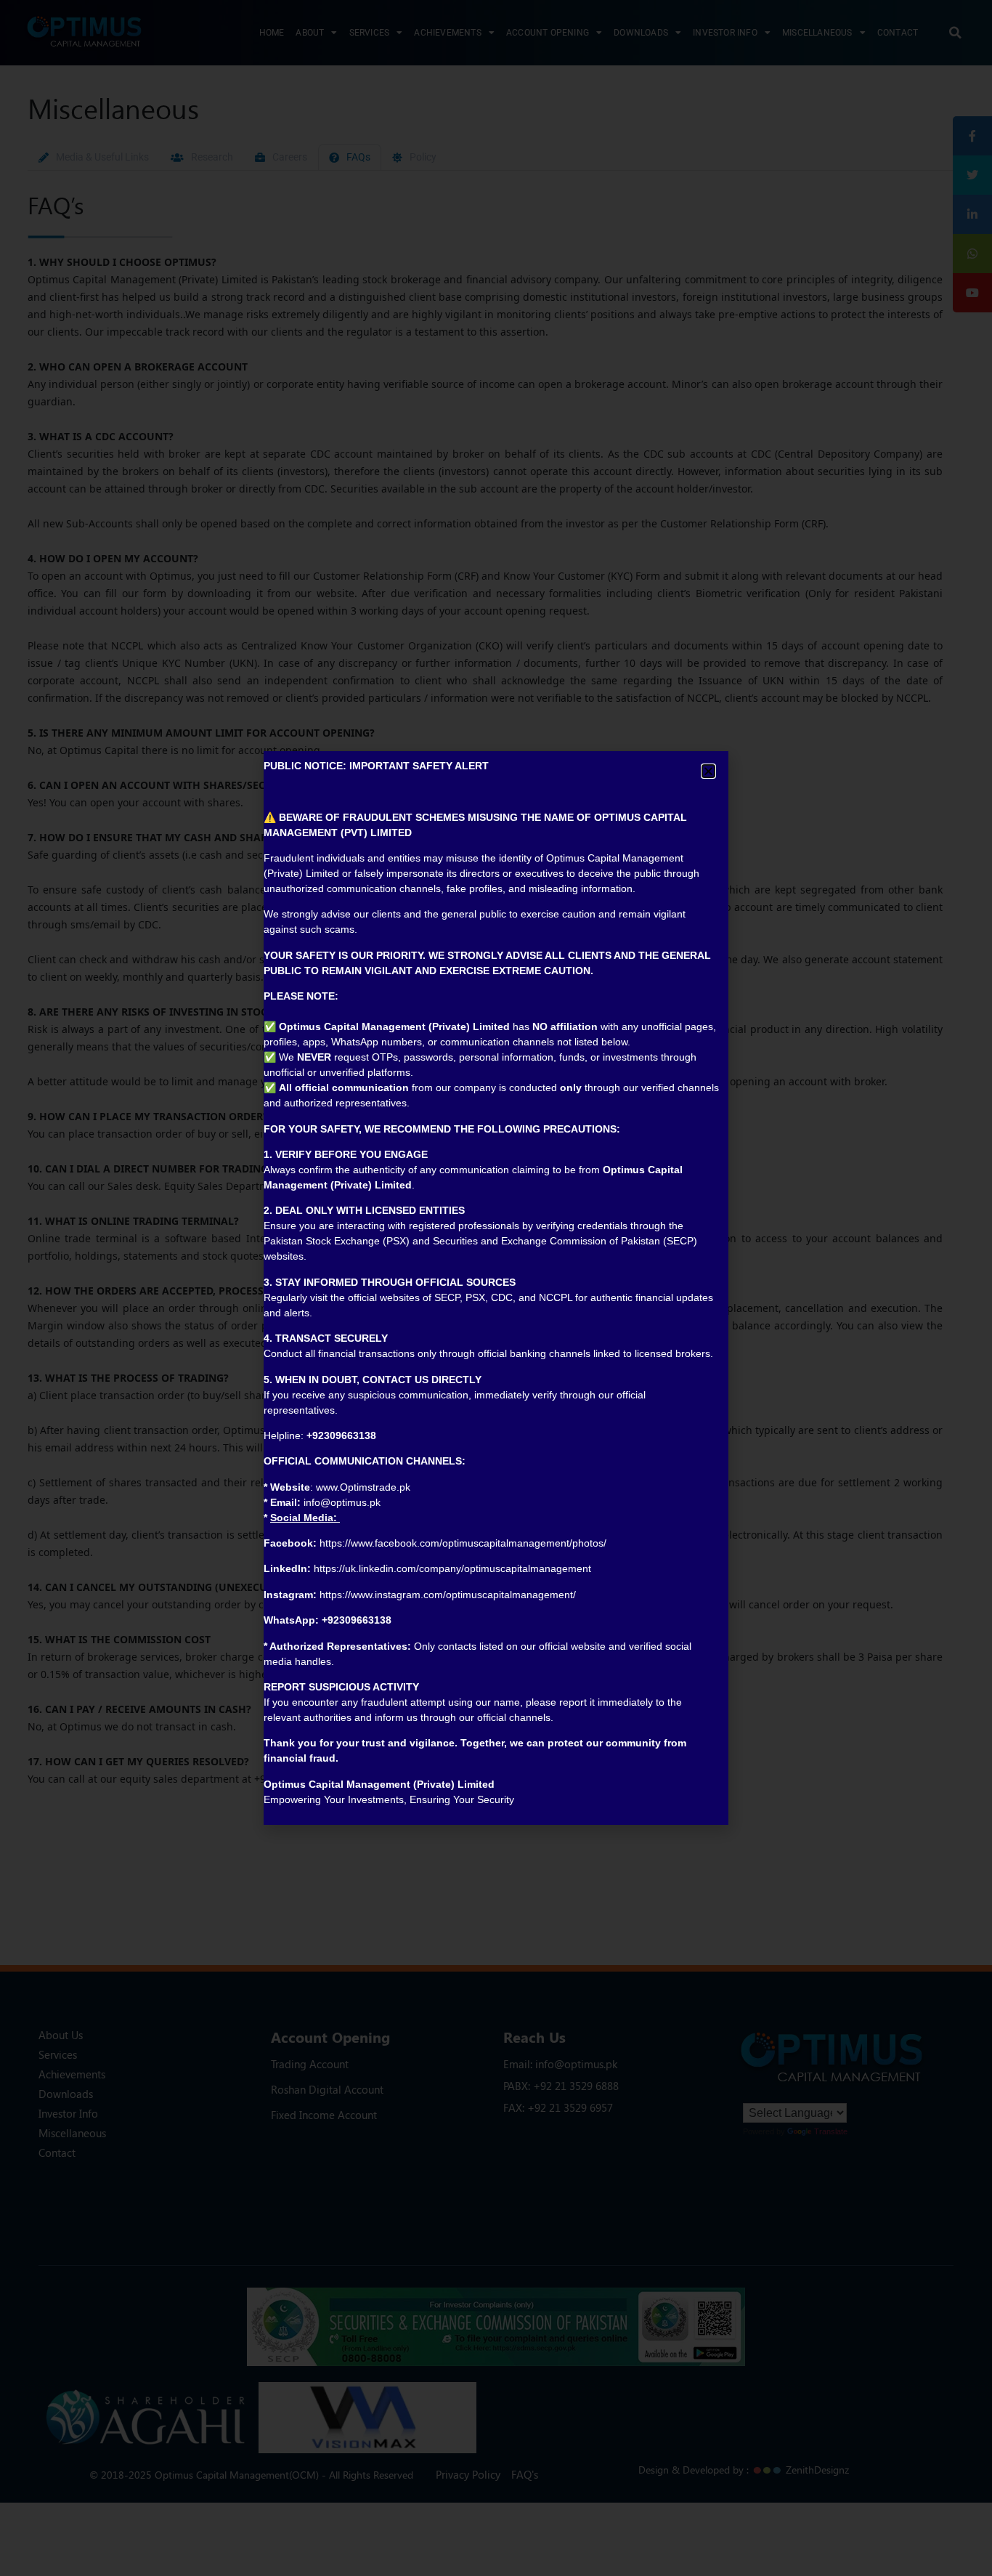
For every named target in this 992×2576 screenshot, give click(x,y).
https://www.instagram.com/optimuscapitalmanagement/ (448, 1595)
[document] (496, 1288)
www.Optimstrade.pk (363, 1487)
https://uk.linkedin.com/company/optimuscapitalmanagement (452, 1568)
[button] (708, 771)
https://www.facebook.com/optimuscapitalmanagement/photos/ (463, 1543)
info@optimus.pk (342, 1502)
